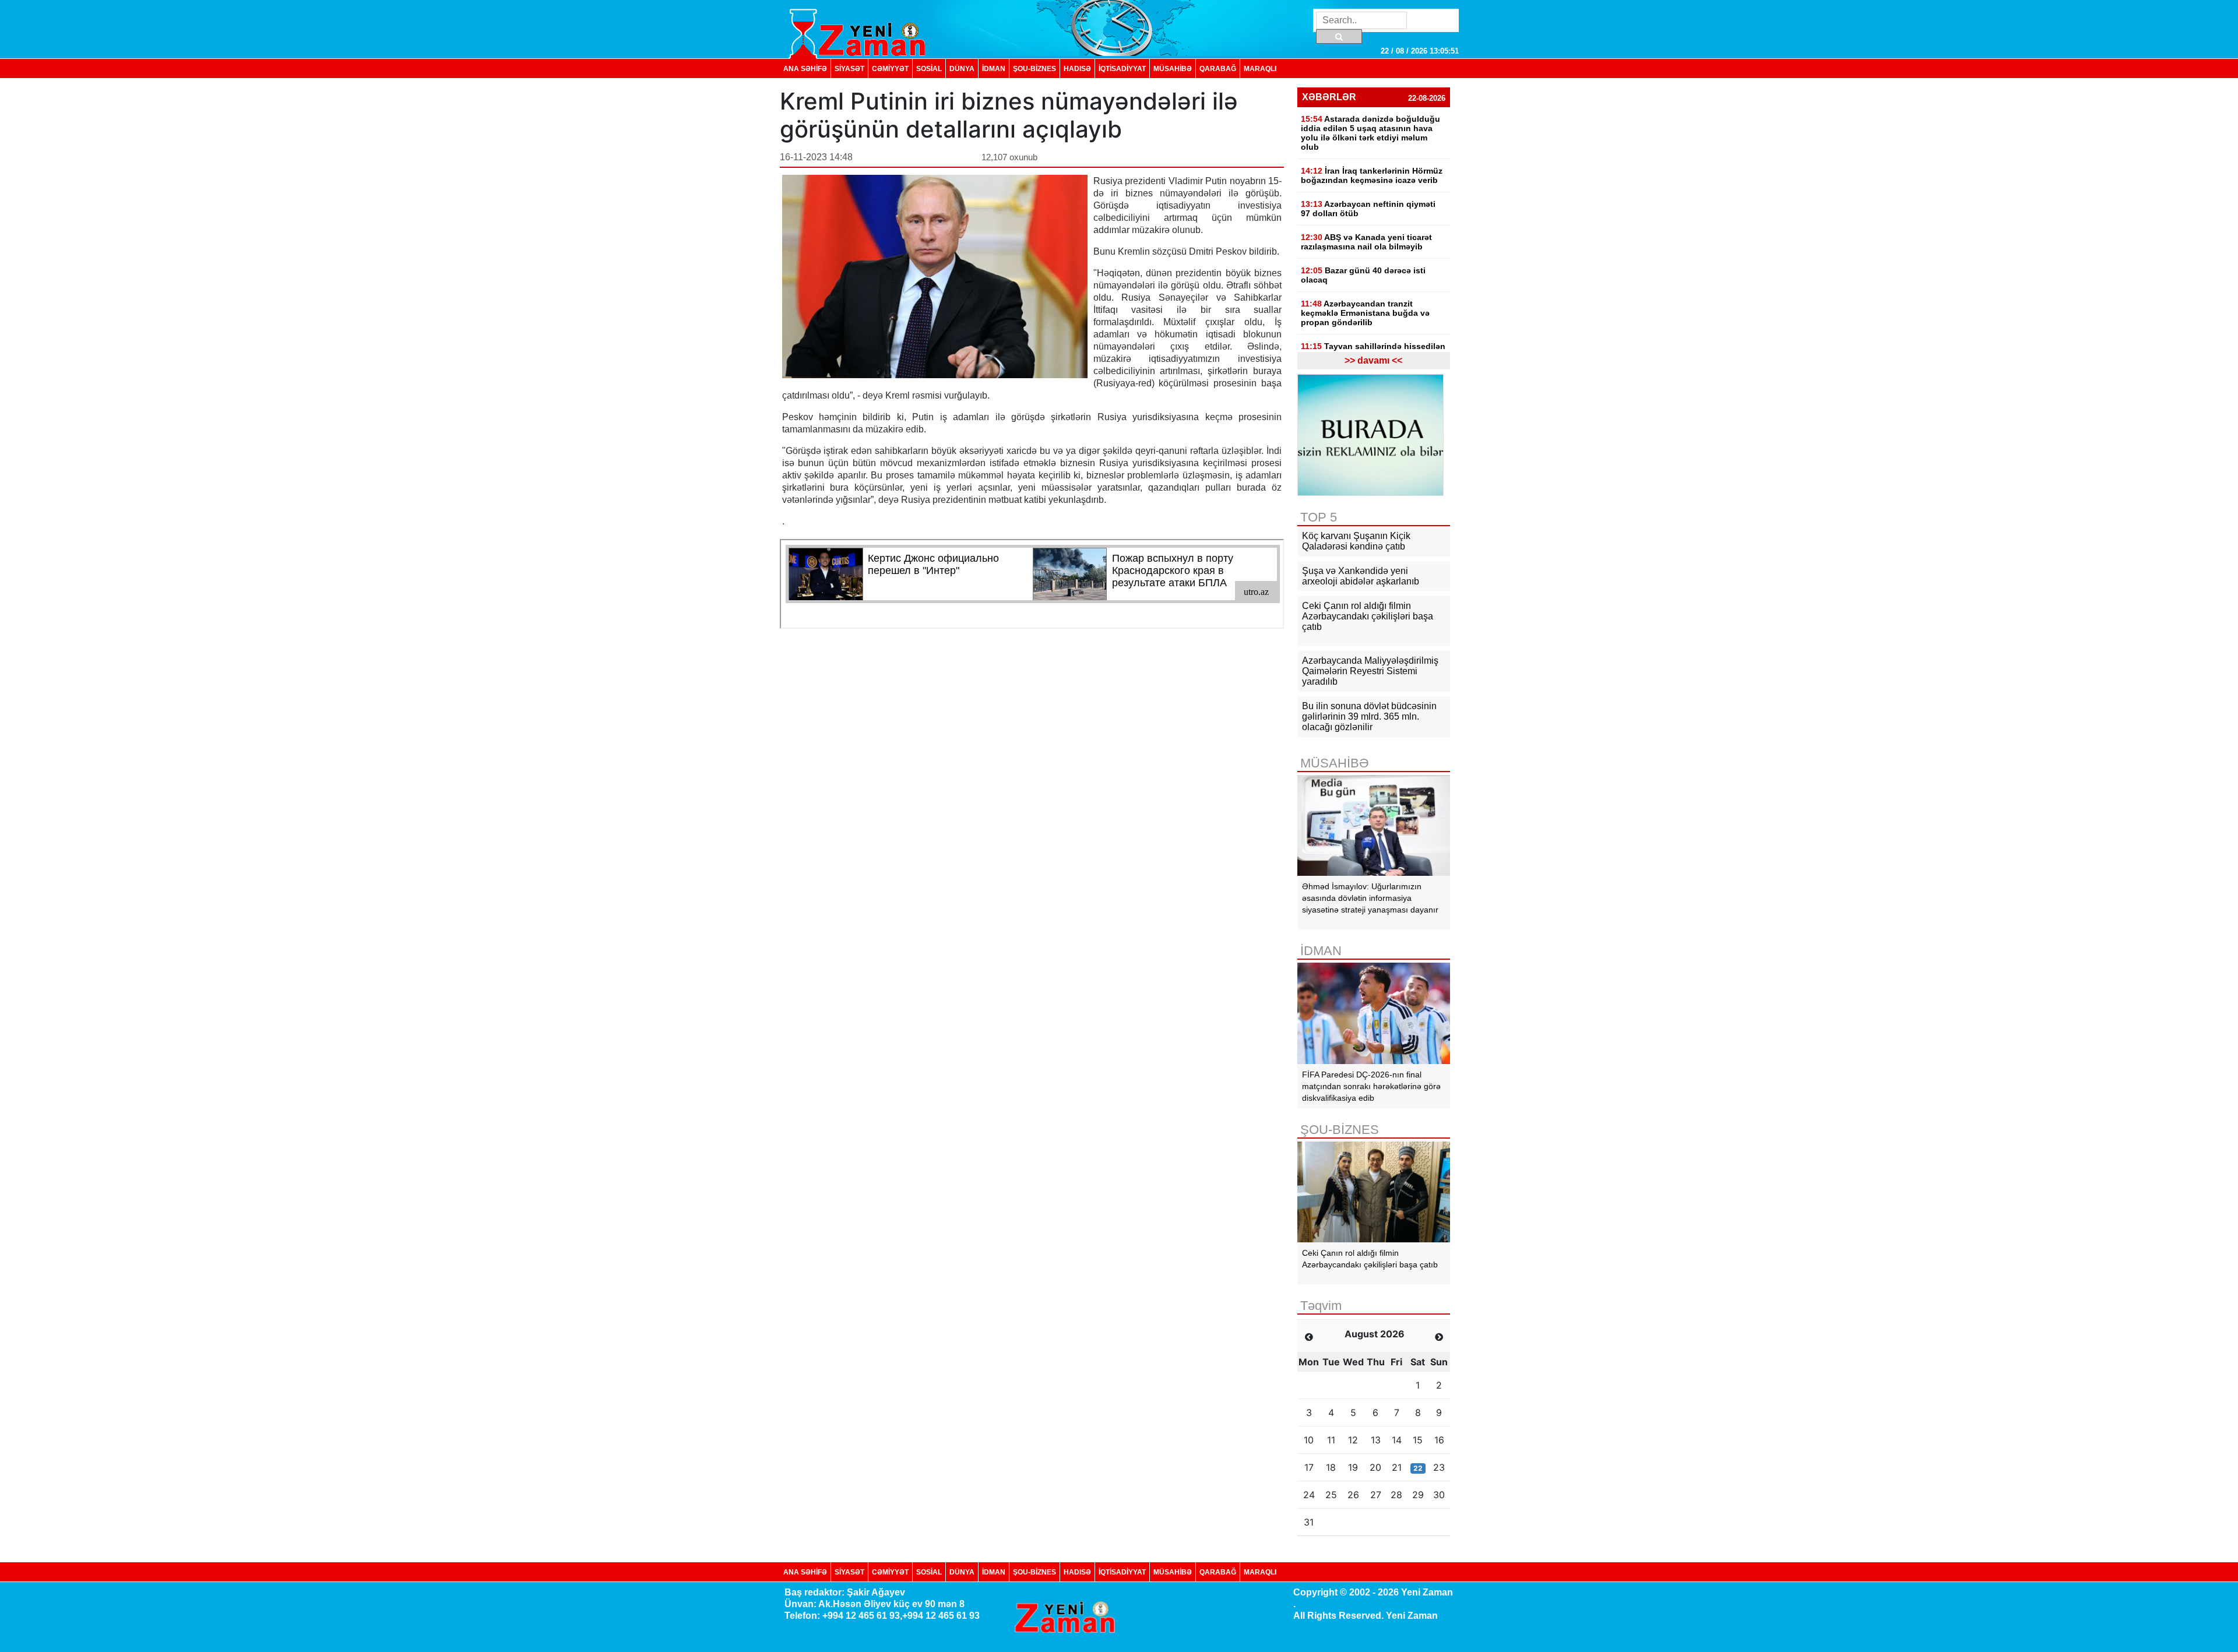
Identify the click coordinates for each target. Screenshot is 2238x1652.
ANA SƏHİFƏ (805, 68)
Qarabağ (1218, 68)
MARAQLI (1260, 68)
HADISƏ (1077, 68)
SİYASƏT (849, 68)
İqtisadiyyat (1122, 68)
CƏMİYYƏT (890, 68)
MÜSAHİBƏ (1173, 68)
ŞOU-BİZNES (1034, 68)
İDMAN (994, 68)
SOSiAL (929, 68)
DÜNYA (962, 68)
